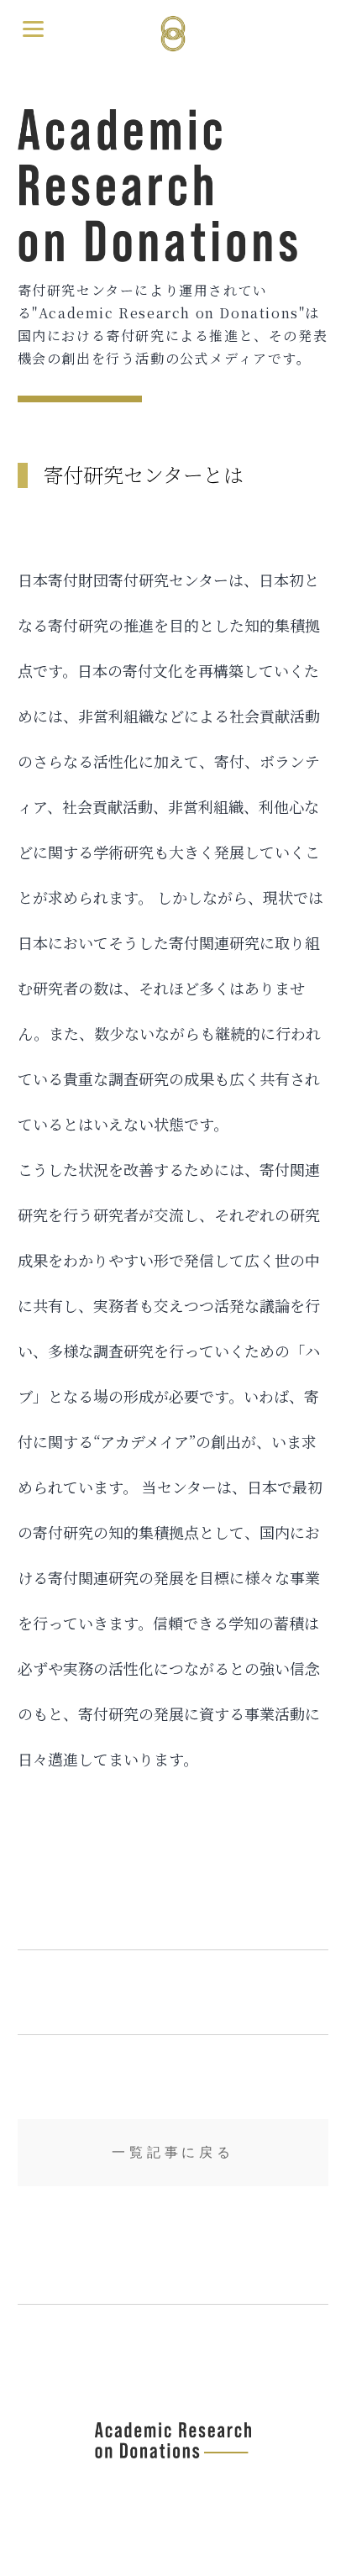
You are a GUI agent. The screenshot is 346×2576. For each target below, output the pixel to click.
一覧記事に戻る (173, 2152)
